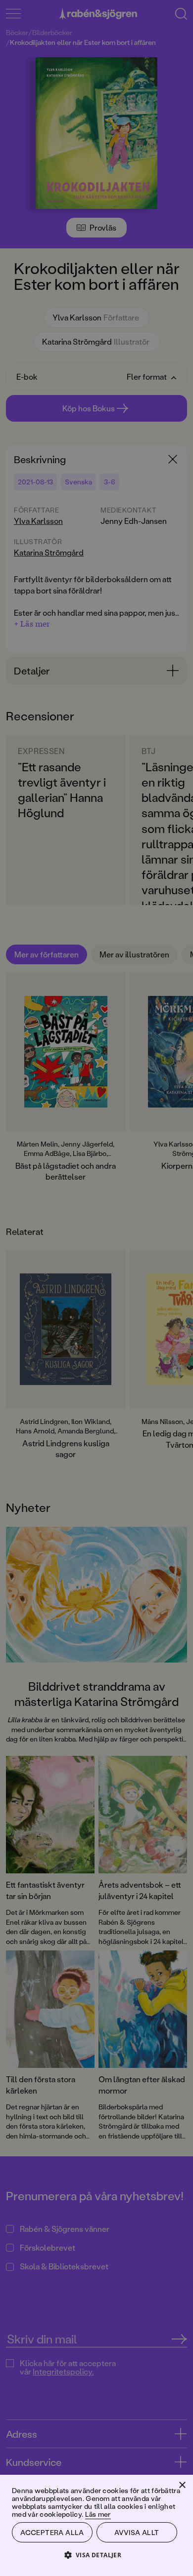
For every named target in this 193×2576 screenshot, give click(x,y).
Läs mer (98, 2514)
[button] (97, 2555)
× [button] (182, 2485)
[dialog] (96, 1288)
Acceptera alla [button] (52, 2532)
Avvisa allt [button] (137, 2532)
